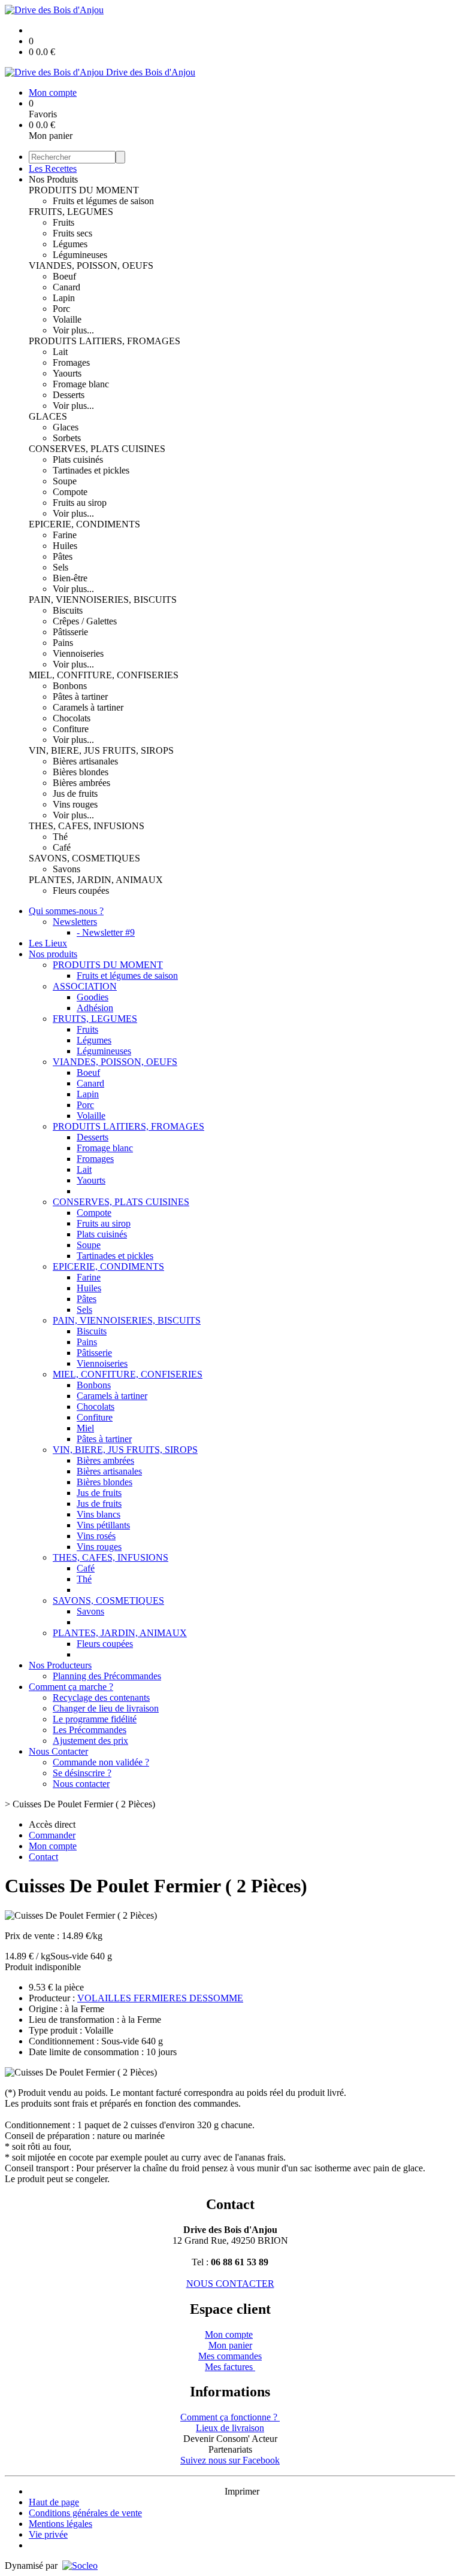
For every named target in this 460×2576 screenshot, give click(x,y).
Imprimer (242, 2491)
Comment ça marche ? (71, 1687)
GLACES (48, 416)
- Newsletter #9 (106, 932)
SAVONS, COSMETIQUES (84, 858)
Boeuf (64, 276)
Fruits (63, 222)
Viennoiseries (78, 653)
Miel (85, 1428)
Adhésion (95, 1008)
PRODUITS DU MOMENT (84, 190)
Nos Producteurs (60, 1665)
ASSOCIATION (85, 986)
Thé (60, 837)
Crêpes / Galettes (85, 621)
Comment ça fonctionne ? (230, 2417)
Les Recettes (53, 169)
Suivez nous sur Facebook (230, 2460)
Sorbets (67, 438)
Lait (60, 352)
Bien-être (70, 578)
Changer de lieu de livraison (106, 1708)
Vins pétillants (103, 1525)
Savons (66, 869)
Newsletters (75, 922)
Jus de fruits (75, 794)
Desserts (69, 395)
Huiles (65, 546)
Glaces (66, 427)
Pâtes (63, 556)
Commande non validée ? (101, 1762)
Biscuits (68, 610)
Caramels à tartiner (88, 707)
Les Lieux (48, 943)
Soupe (65, 481)
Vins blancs (99, 1514)
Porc (61, 309)
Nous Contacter (58, 1751)
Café (62, 847)
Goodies (93, 997)
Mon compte (229, 2334)
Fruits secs (72, 233)
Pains (63, 643)
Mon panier (230, 2345)
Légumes (70, 244)
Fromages (71, 362)
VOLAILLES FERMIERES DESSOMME (160, 1998)
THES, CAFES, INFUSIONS (87, 826)
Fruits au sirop (80, 503)
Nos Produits (53, 179)
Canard (66, 287)
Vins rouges (75, 804)
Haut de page (54, 2502)
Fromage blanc (81, 384)
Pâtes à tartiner (80, 697)
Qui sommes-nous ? (66, 911)
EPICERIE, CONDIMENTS (84, 524)
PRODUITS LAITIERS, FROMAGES (105, 341)
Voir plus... (73, 330)
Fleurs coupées (81, 890)
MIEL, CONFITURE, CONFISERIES (104, 675)
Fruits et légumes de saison (103, 201)
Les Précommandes (90, 1730)
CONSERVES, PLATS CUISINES (97, 449)
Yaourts (67, 373)
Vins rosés (96, 1536)
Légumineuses (80, 255)
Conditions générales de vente (85, 2513)
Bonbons (70, 686)
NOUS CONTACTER (230, 2284)
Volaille (67, 319)
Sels (60, 567)
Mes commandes (230, 2356)
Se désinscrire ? (82, 1773)
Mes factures (230, 2367)
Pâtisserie (70, 632)
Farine (65, 535)
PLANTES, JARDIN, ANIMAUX (96, 880)
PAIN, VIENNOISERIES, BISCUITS (103, 600)
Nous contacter (81, 1784)
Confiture (71, 729)
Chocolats (72, 718)
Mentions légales (60, 2524)
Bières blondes (81, 772)
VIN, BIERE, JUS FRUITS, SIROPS (101, 750)
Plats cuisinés (78, 459)
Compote (70, 492)
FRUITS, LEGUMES (71, 212)
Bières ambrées (81, 783)
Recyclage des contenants (101, 1697)
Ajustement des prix (90, 1741)
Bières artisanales (85, 761)
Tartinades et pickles (91, 470)
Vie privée (48, 2534)
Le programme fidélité (95, 1719)
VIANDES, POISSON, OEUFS (91, 266)
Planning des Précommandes (107, 1676)
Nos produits (53, 954)
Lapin (64, 298)
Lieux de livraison (230, 2428)
